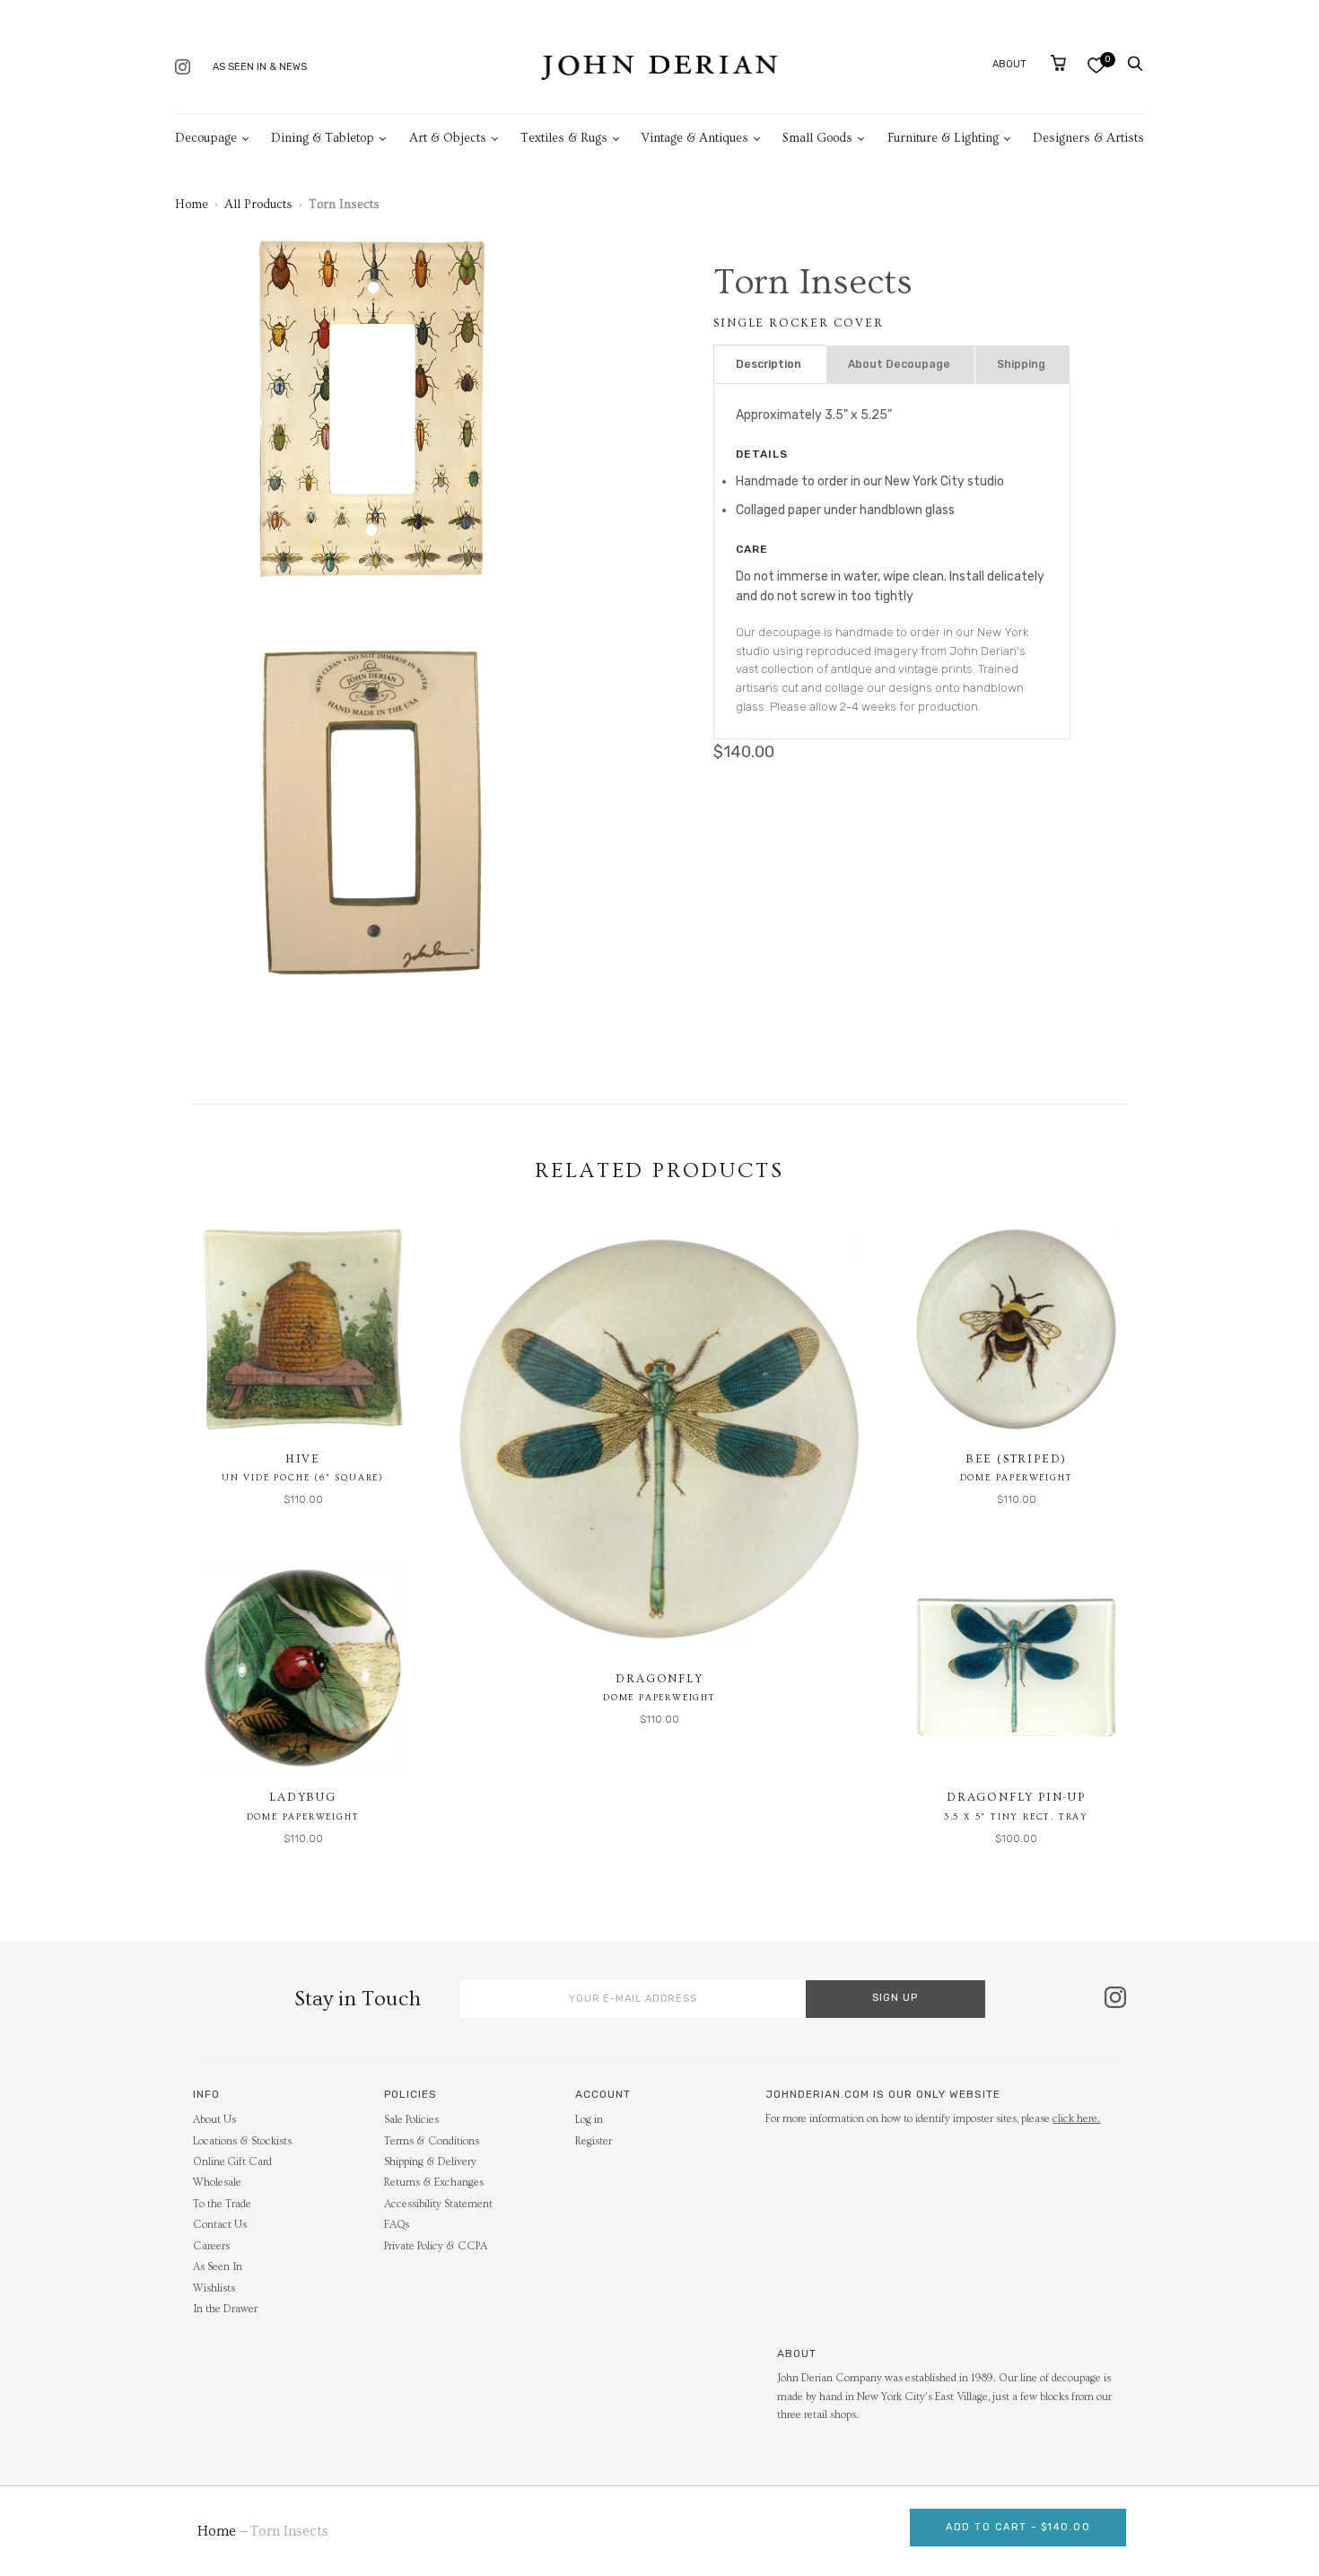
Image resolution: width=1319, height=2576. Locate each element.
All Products (258, 205)
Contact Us (220, 2225)
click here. (1076, 2119)
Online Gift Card (232, 2162)
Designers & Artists (1088, 138)
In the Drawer (225, 2309)
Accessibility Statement (438, 2204)
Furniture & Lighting (943, 138)
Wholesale (217, 2183)
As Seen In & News (260, 67)
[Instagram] (183, 69)
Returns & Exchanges (434, 2183)
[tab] (770, 365)
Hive (303, 1459)
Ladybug (303, 1797)
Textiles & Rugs (564, 138)
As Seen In (218, 2267)
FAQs (397, 2225)
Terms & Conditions (432, 2141)
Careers (211, 2246)
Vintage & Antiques (695, 138)
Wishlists (214, 2288)
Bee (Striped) (1016, 1459)
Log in (589, 2120)
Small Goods (817, 138)
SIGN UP (895, 1998)
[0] (1096, 65)
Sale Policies (411, 2120)
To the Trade (222, 2204)
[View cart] (1058, 63)
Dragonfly (659, 1679)
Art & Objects (448, 138)
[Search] (1135, 64)
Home (192, 205)
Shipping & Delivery (430, 2162)
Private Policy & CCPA (436, 2246)
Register (594, 2141)
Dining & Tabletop (323, 138)
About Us (214, 2120)
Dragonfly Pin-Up (1016, 1797)
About (1009, 64)
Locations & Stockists (242, 2141)
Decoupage (206, 138)
